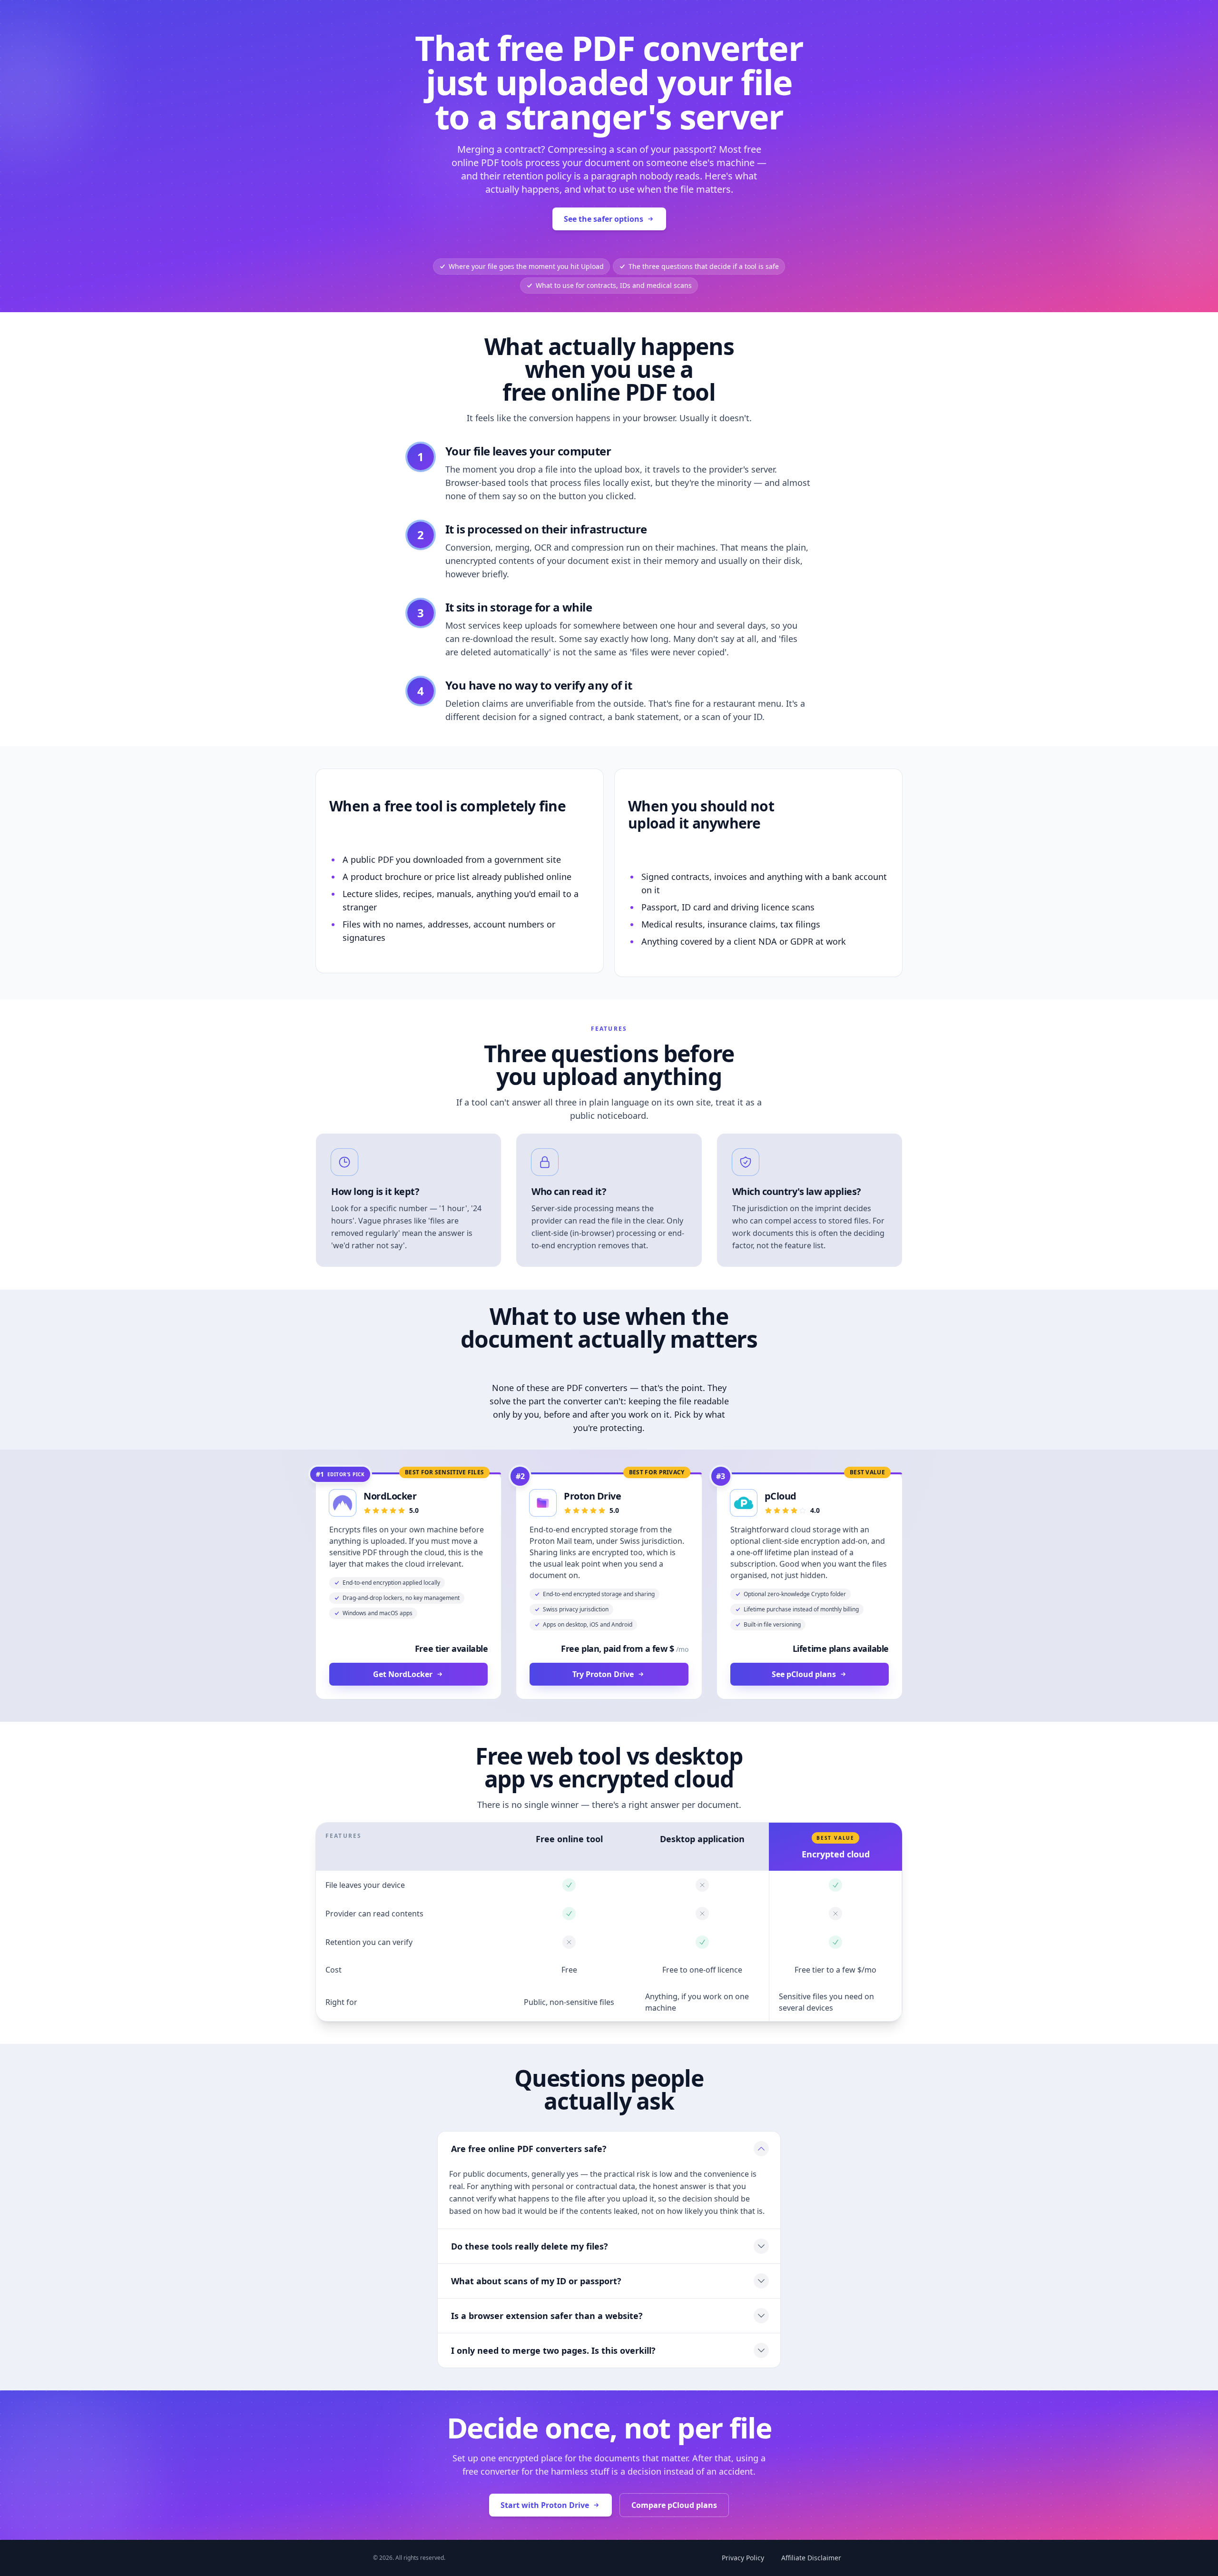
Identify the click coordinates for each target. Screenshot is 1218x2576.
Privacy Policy (743, 2558)
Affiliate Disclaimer (811, 2558)
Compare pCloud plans (674, 2505)
